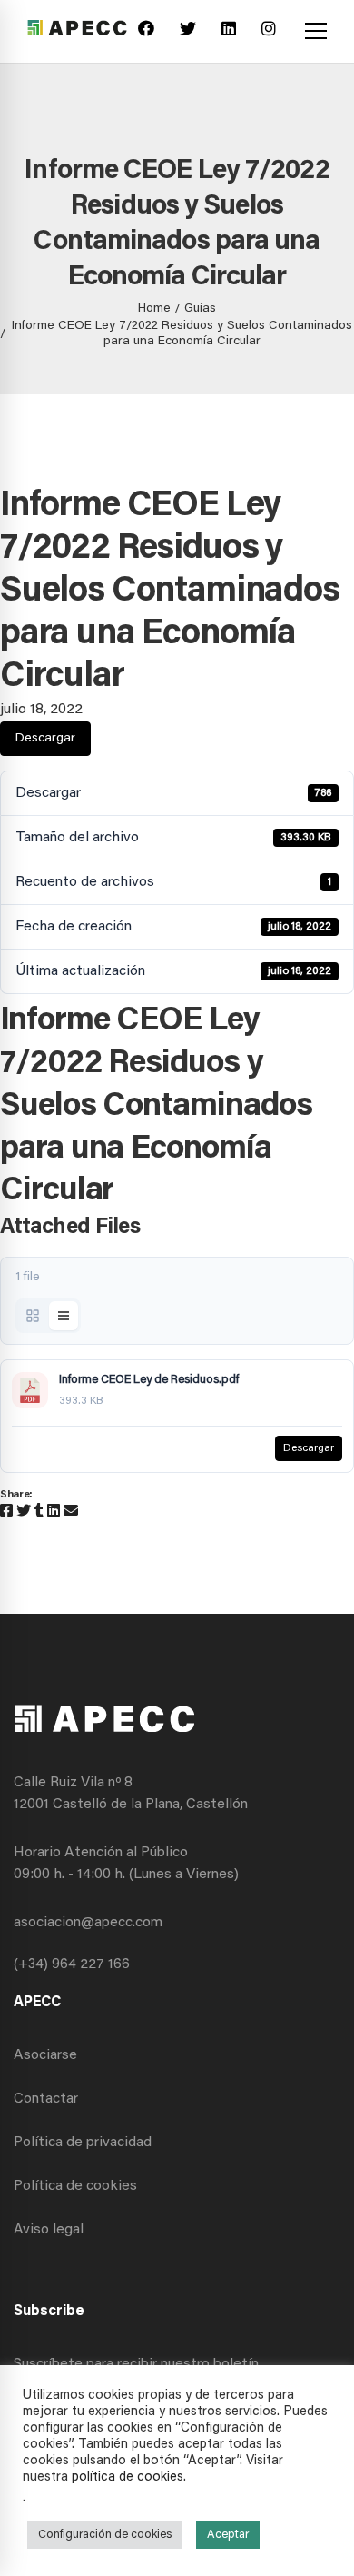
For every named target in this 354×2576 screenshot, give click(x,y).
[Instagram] (269, 31)
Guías (200, 309)
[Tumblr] (39, 1512)
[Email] (71, 1512)
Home (154, 309)
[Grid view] (33, 1316)
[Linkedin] (229, 31)
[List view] (64, 1316)
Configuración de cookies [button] (105, 2535)
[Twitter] (188, 31)
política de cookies (128, 2477)
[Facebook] (146, 31)
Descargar (45, 739)
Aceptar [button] (228, 2535)
